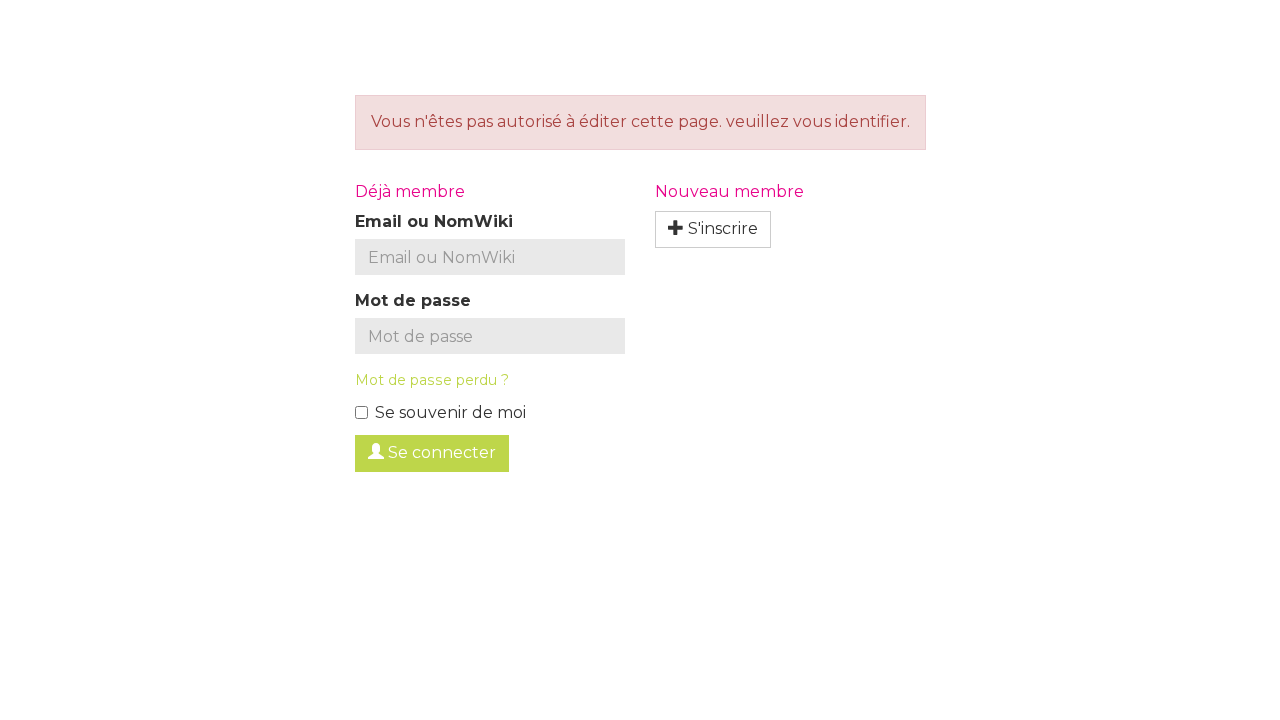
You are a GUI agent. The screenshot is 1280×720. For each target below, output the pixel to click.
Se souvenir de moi (450, 412)
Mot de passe (413, 300)
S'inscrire (721, 228)
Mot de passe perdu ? (432, 380)
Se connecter (440, 452)
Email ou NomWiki (434, 221)
